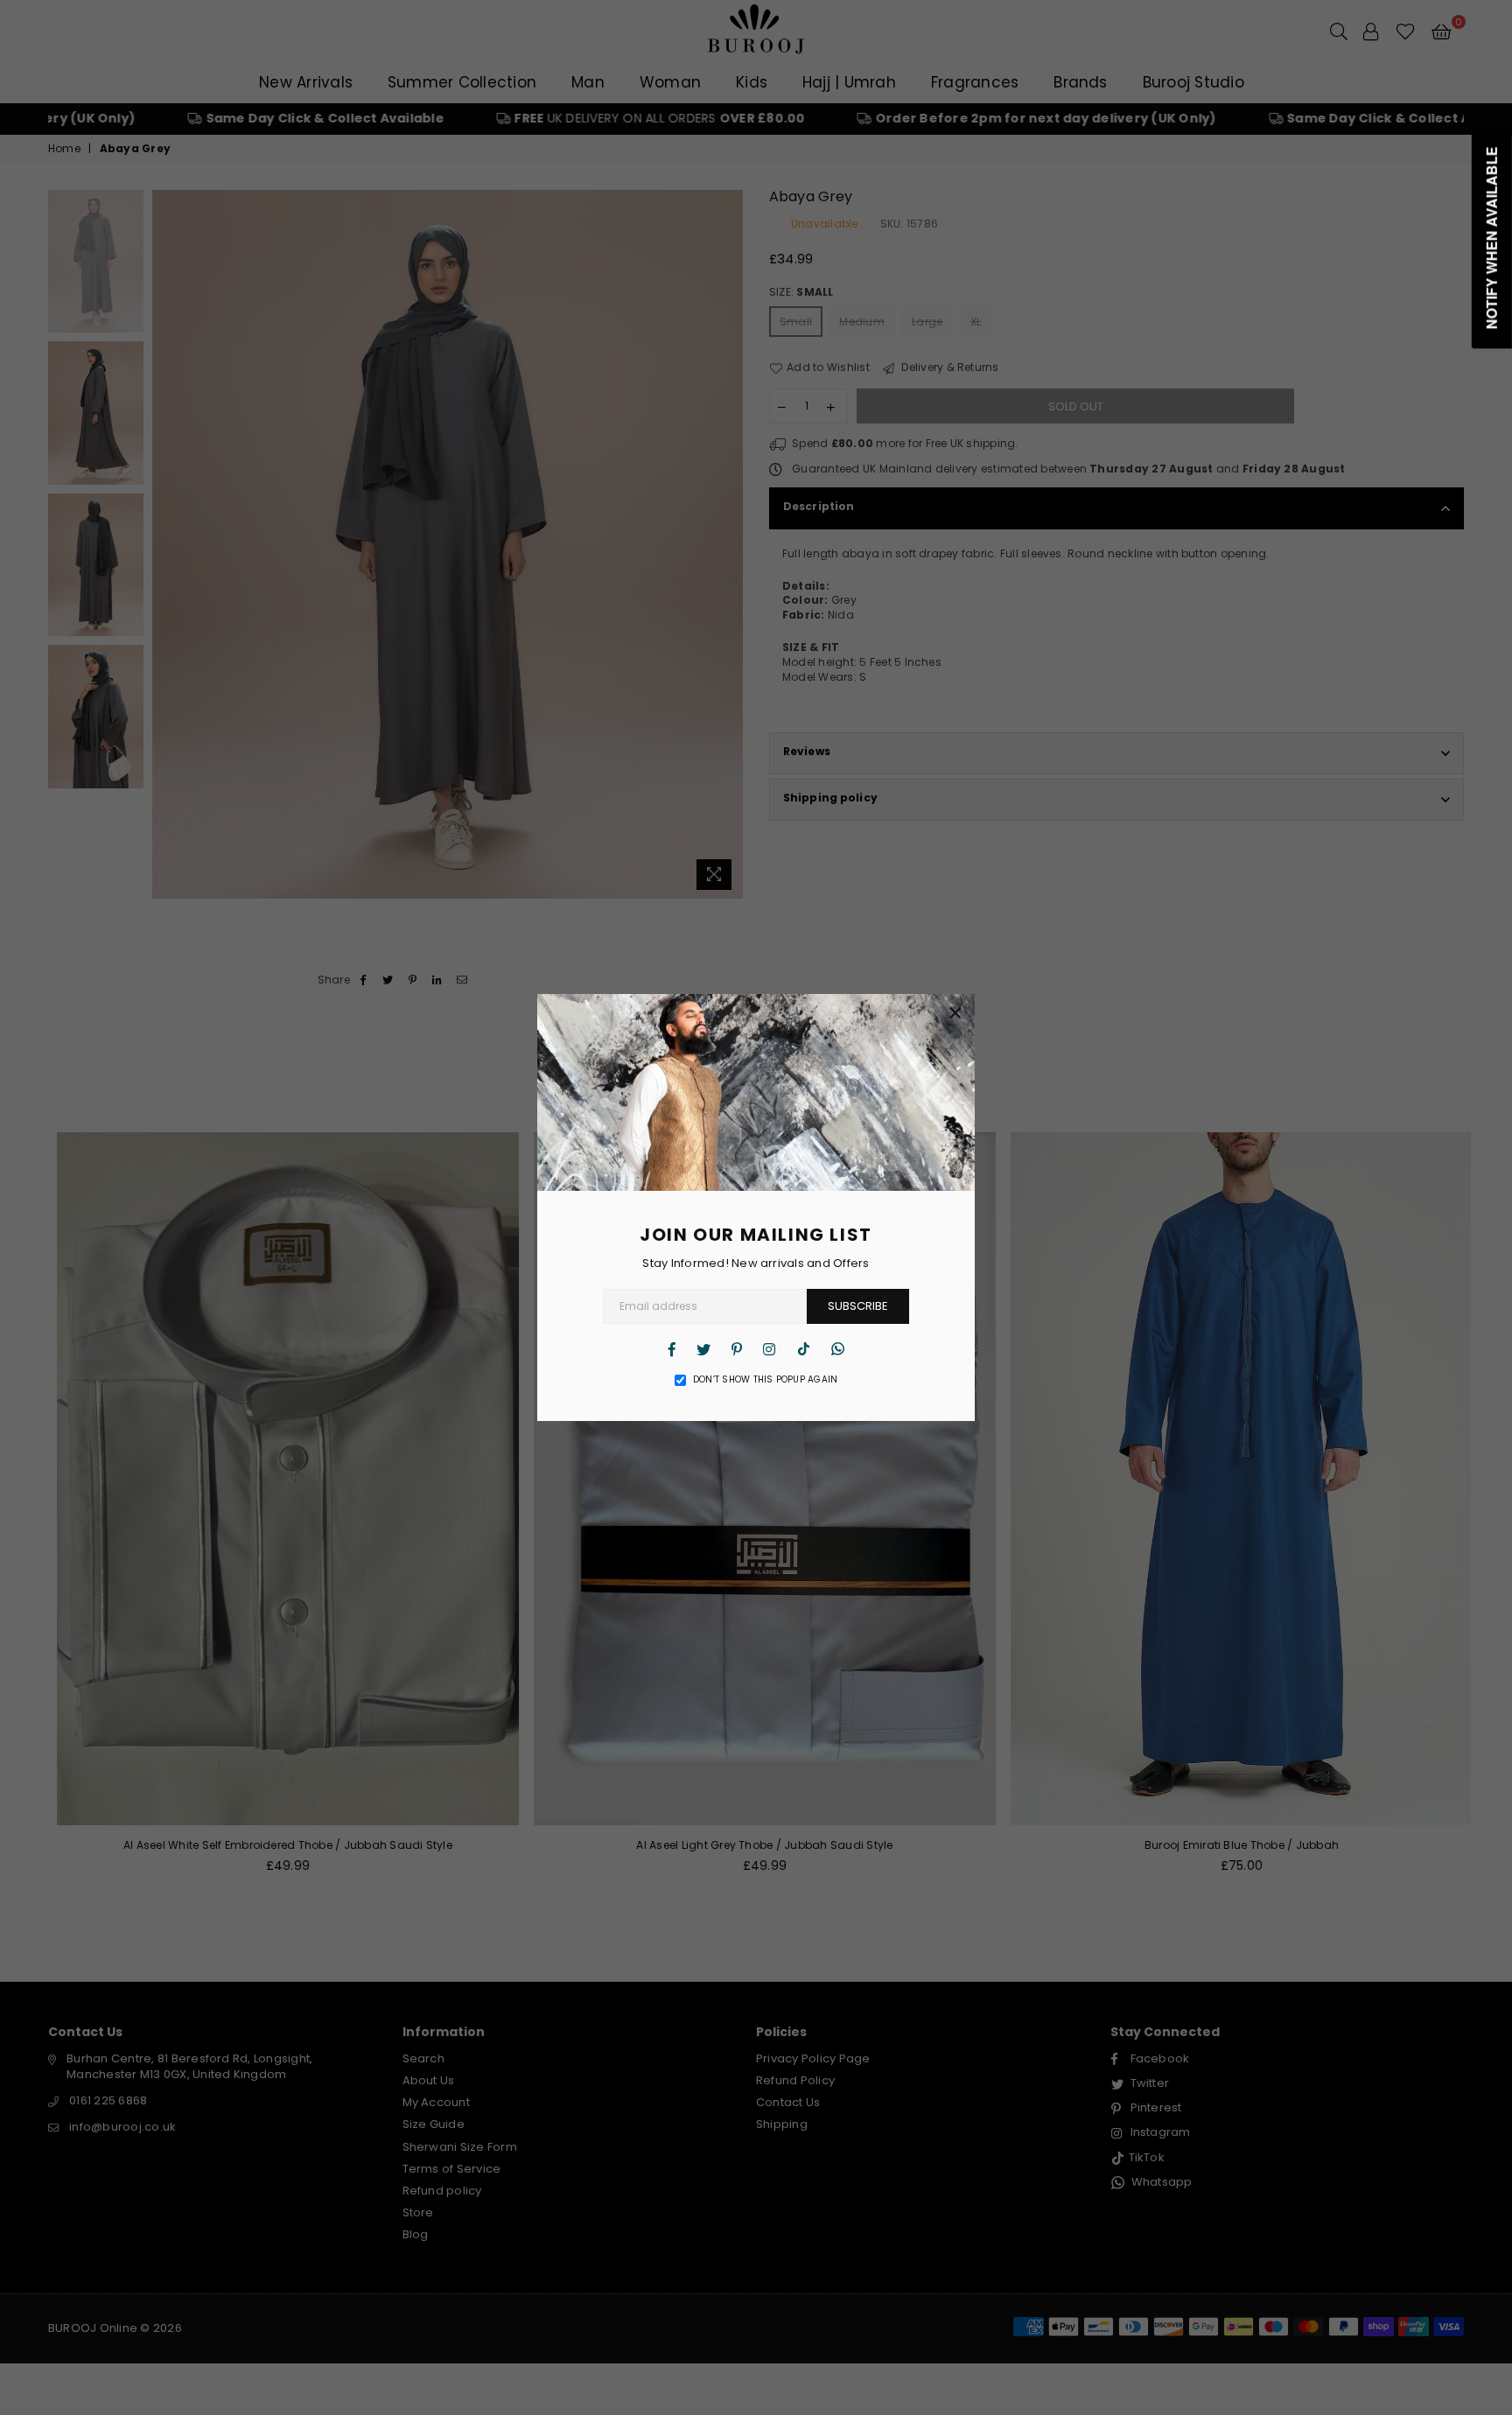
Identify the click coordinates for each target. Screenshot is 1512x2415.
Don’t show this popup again (765, 1380)
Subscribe (858, 1306)
